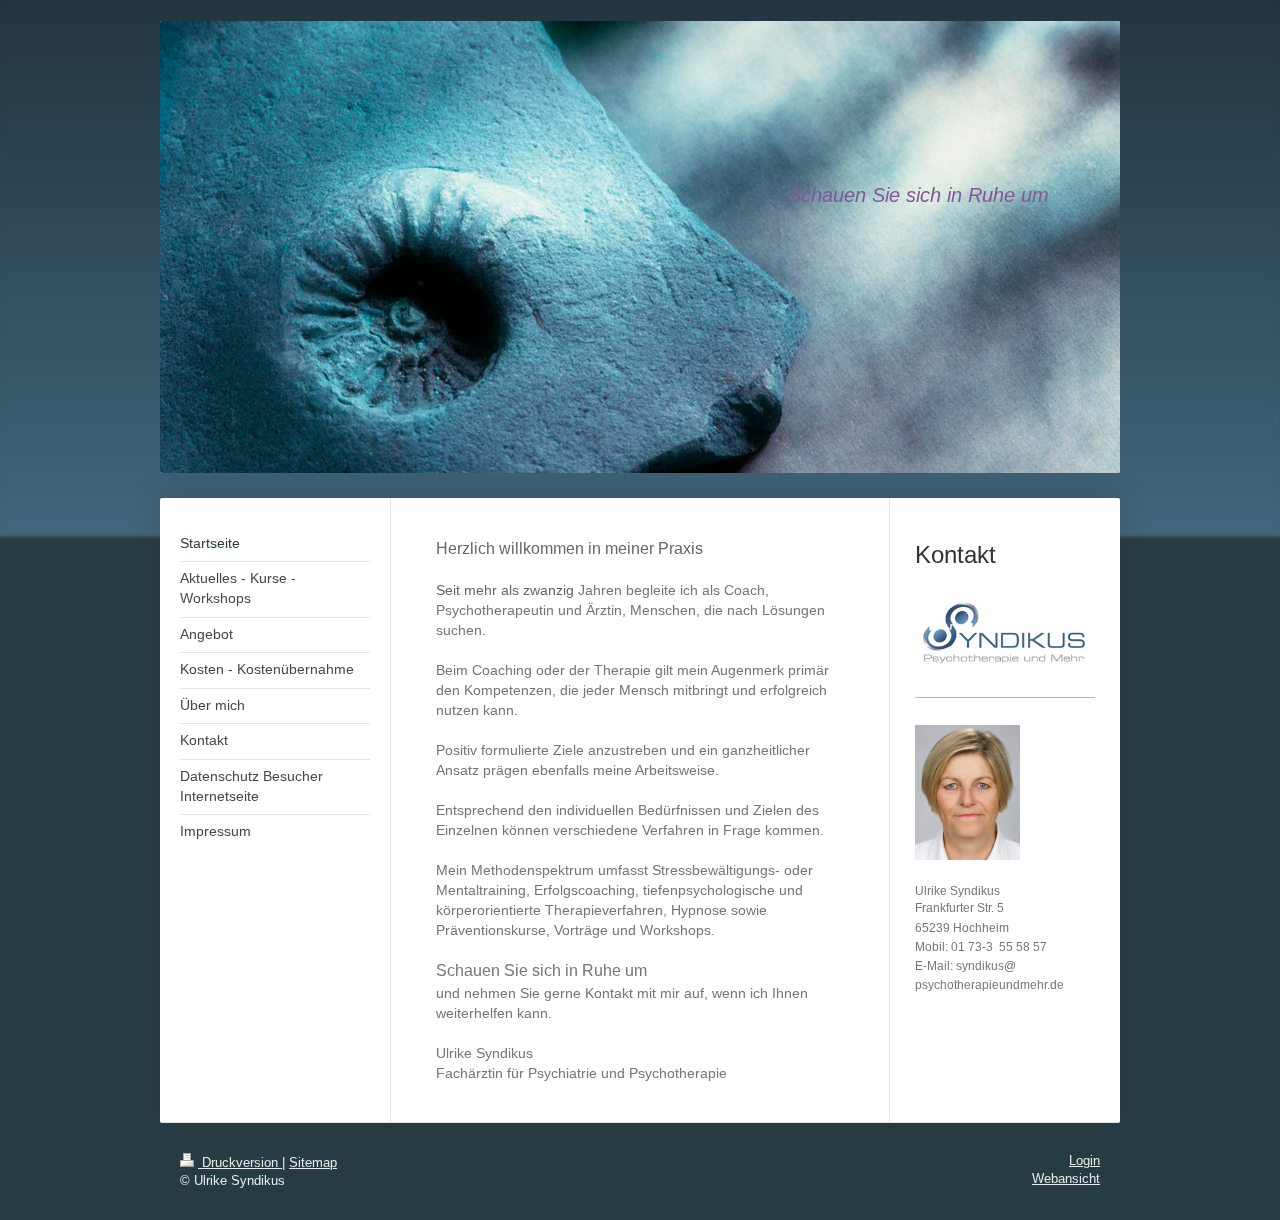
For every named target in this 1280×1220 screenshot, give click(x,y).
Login (1084, 1161)
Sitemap (313, 1163)
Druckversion (240, 1163)
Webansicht (1066, 1179)
